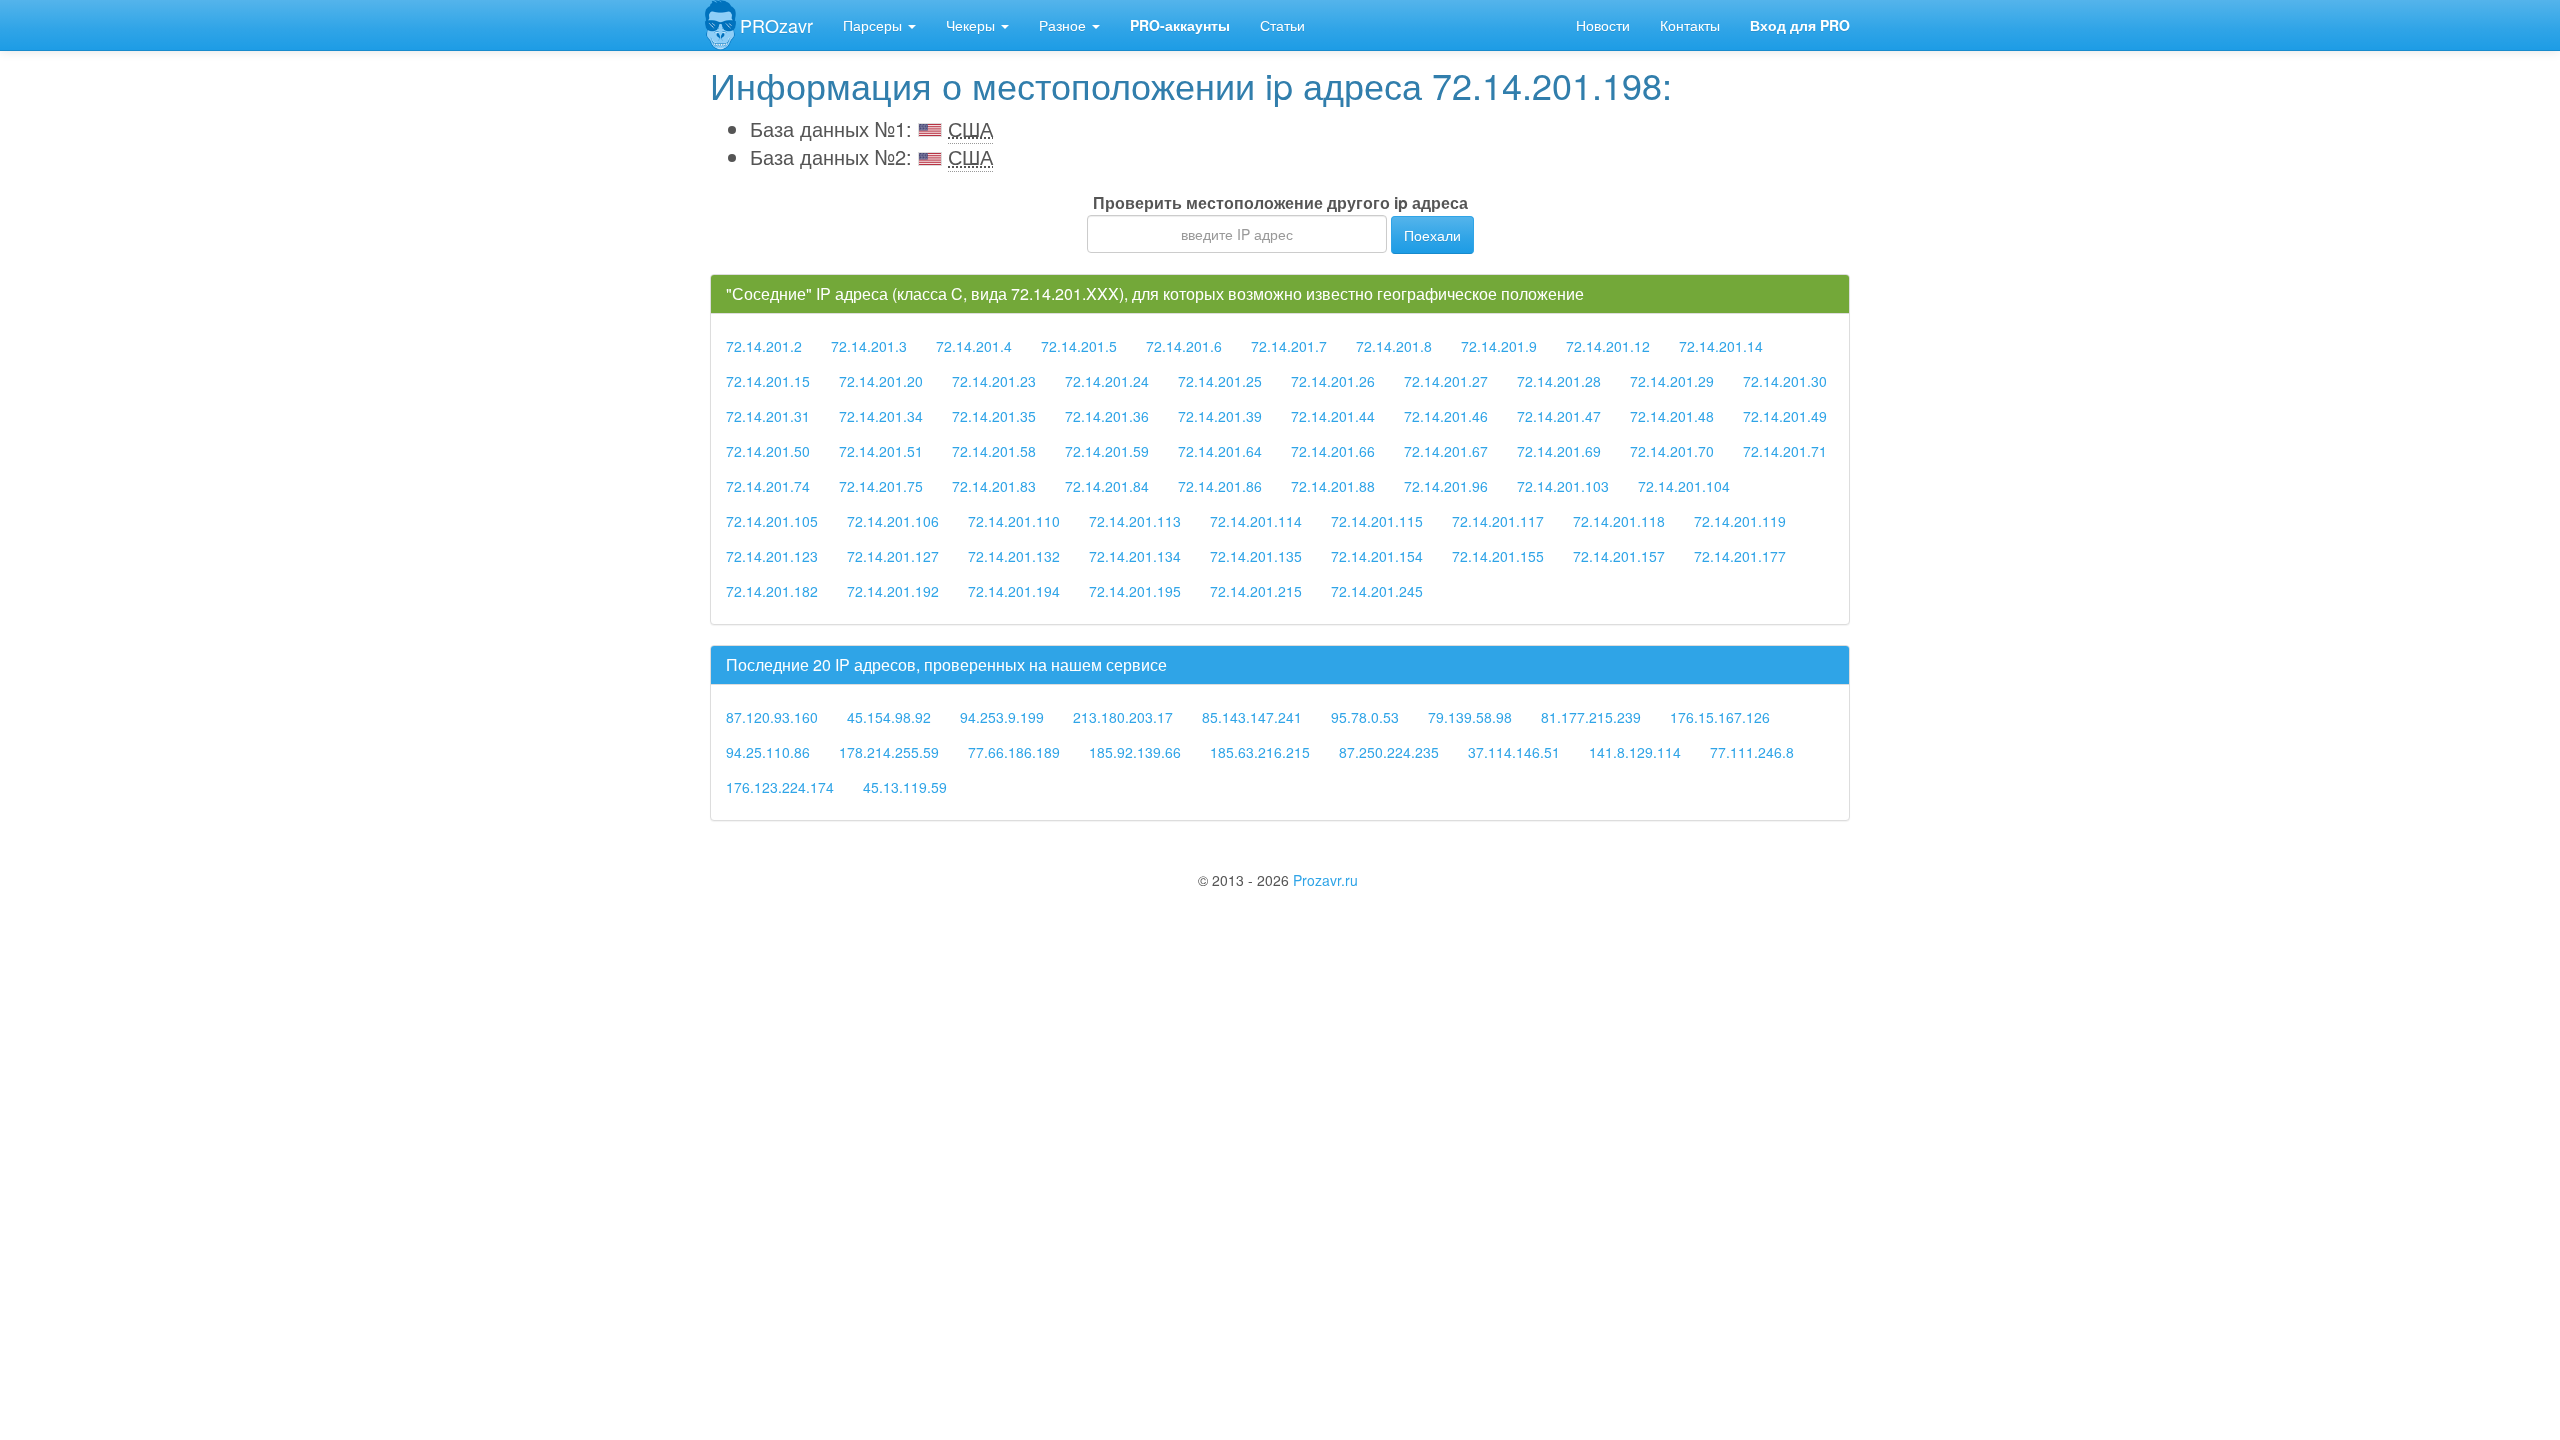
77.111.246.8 (1752, 752)
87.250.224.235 (1389, 752)
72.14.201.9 (1499, 346)
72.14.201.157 (1619, 556)
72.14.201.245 (1377, 591)
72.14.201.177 (1740, 556)
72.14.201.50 (768, 451)
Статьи (1282, 25)
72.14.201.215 (1256, 591)
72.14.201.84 (1107, 486)
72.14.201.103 (1563, 486)
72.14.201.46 (1446, 416)
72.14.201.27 (1446, 381)
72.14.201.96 (1446, 486)
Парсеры (874, 25)
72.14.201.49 (1785, 416)
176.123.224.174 (780, 787)
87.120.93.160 (772, 717)
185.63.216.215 (1260, 752)
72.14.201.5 (1079, 346)
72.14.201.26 (1333, 381)
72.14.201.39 (1220, 416)
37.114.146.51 (1514, 752)
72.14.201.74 (768, 486)
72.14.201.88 (1333, 486)
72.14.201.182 (772, 591)
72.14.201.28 (1559, 381)
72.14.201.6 (1184, 346)
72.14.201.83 (994, 486)
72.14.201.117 (1498, 521)
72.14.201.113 (1135, 521)
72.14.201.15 (768, 381)
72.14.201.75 (881, 486)
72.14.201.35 (994, 416)
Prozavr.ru (1325, 880)
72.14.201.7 (1289, 346)
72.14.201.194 (1014, 591)
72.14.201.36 (1107, 416)
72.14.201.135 (1256, 556)
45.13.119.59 (905, 787)
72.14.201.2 (764, 346)
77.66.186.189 (1014, 752)
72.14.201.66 (1333, 451)
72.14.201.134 (1135, 556)
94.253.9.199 (1002, 717)
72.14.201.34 (881, 416)
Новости (1603, 25)
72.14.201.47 (1559, 416)
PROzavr (776, 25)
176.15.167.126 (1720, 717)
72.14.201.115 (1377, 521)
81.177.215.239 (1591, 717)
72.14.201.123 (772, 556)
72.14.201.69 (1559, 451)
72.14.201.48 (1672, 416)
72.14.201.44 (1333, 416)
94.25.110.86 (768, 752)
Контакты (1690, 25)
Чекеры (972, 25)
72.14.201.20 (881, 381)
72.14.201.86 (1220, 486)
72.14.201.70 (1672, 451)
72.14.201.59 (1107, 451)
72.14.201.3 (869, 346)
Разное (1064, 25)
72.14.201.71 (1785, 451)
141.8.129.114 (1635, 752)
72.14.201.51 (881, 451)
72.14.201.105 (772, 521)
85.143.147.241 (1252, 717)
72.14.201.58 (994, 451)
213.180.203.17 (1123, 717)
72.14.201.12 (1608, 346)
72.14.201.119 (1740, 521)
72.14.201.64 (1220, 451)
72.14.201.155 (1498, 556)
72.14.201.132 (1014, 556)
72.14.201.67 (1446, 451)
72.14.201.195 (1135, 591)
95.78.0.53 (1365, 717)
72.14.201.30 (1785, 381)
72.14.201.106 (893, 521)
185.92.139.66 (1135, 752)
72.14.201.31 (768, 416)
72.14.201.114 (1256, 521)
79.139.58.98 (1470, 717)
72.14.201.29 (1672, 381)
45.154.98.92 (889, 717)
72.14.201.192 (893, 591)
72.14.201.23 (994, 381)
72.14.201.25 (1220, 381)
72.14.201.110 (1014, 521)
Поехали (1432, 235)
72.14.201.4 (974, 346)
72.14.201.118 (1619, 521)
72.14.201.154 (1377, 556)
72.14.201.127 (893, 556)
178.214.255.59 (889, 752)
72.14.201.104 (1684, 486)
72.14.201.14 (1721, 346)
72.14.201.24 (1107, 381)
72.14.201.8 (1394, 346)
